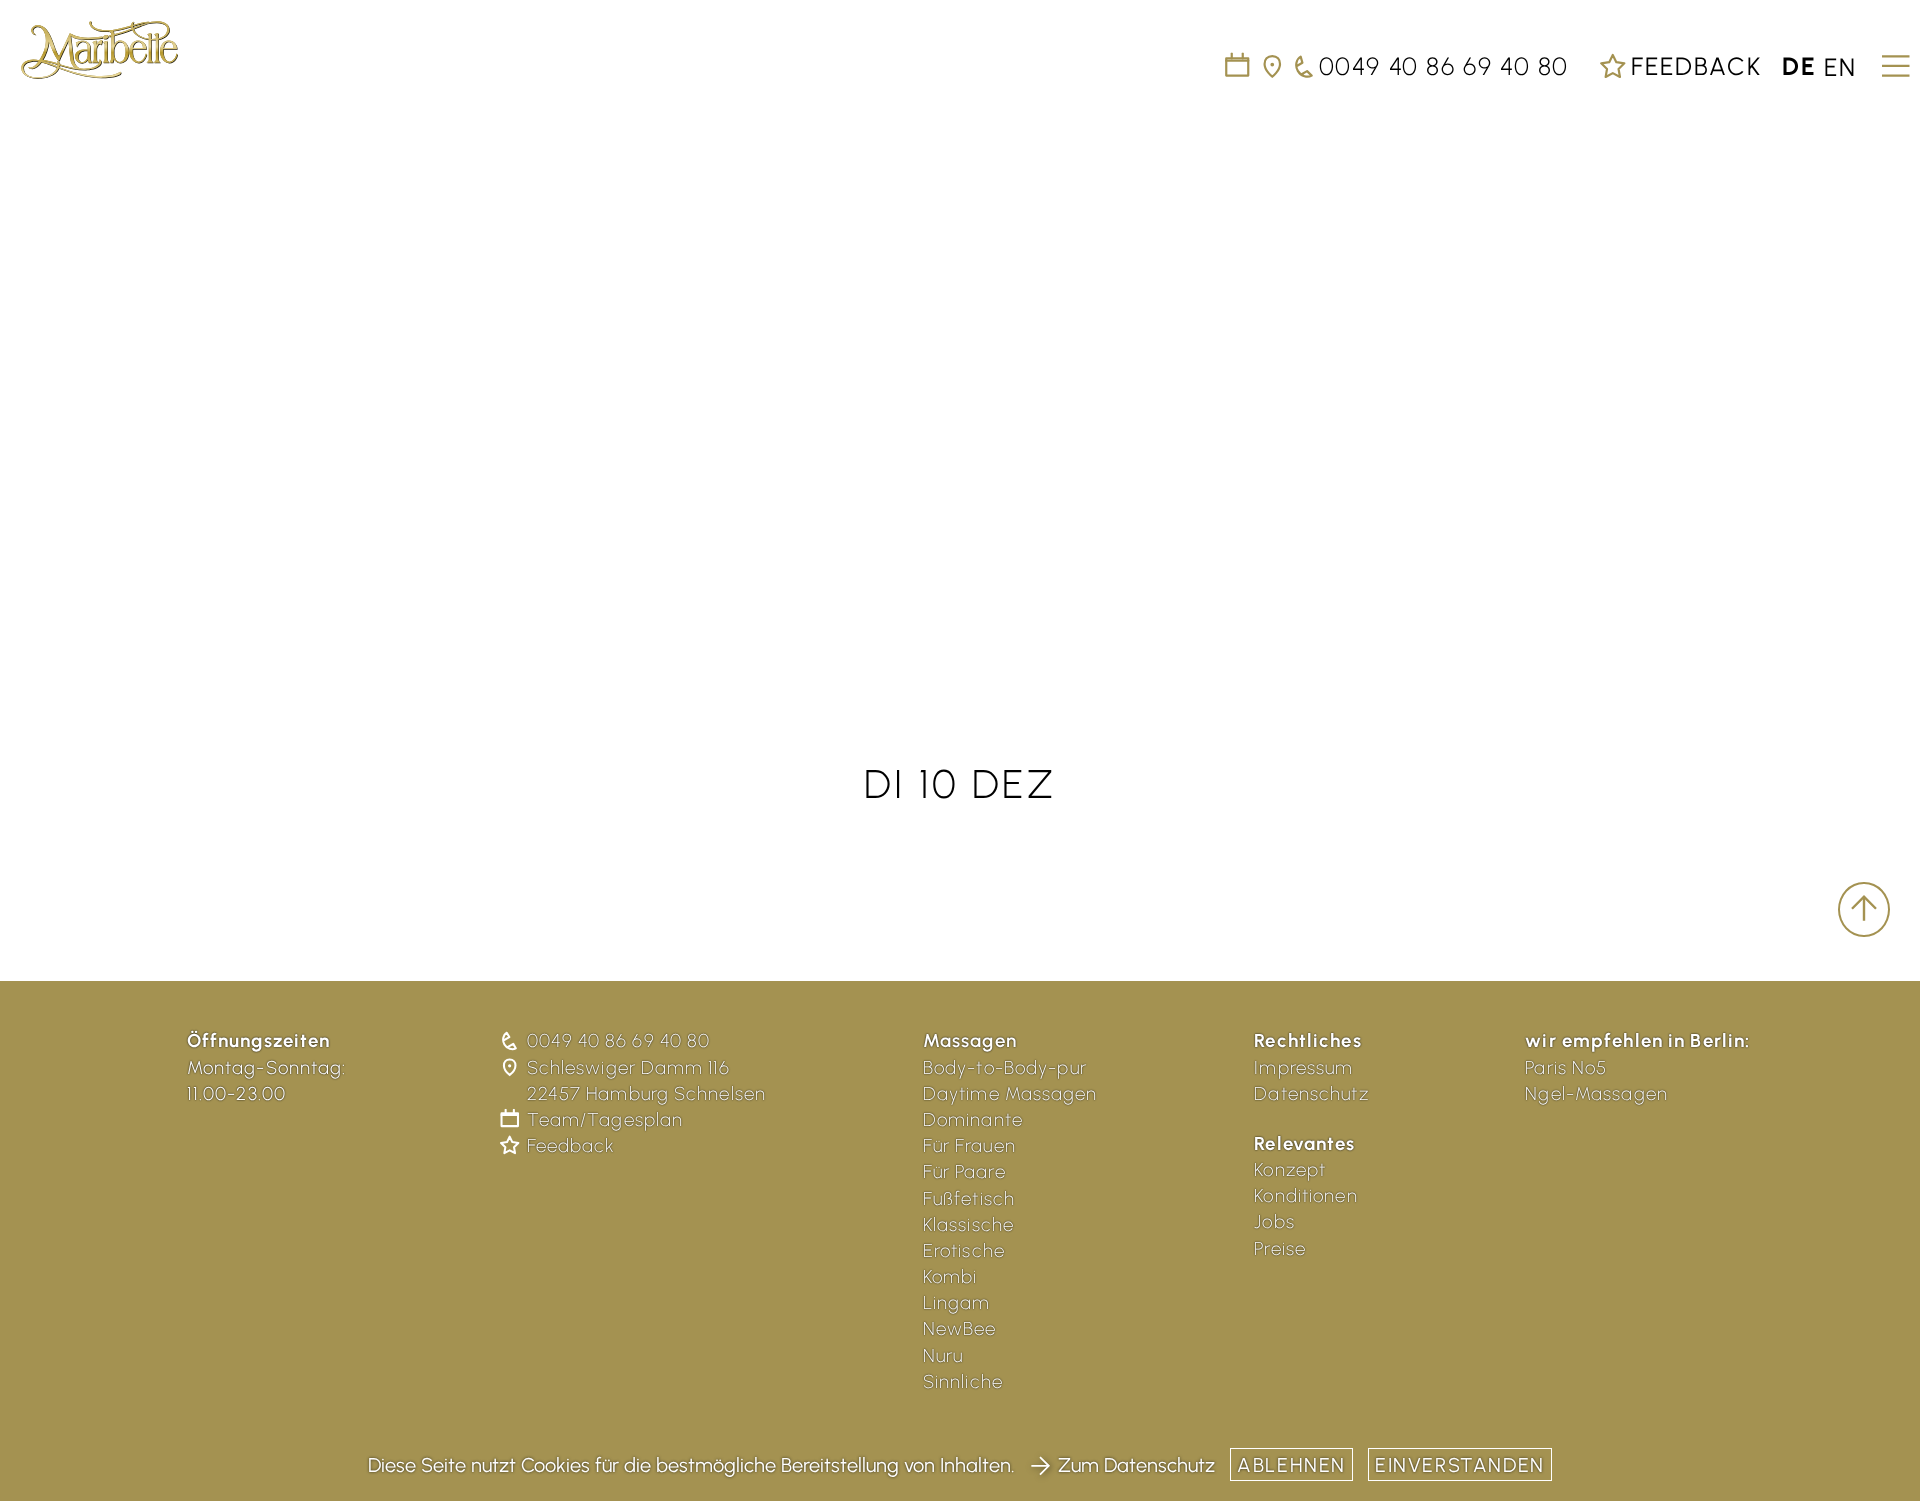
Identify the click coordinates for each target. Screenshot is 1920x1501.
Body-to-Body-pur (1005, 1067)
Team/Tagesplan (605, 1119)
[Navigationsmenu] (1892, 59)
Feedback (1692, 66)
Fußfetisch (969, 1198)
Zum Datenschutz (1136, 1465)
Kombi (950, 1276)
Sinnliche (963, 1381)
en (1840, 66)
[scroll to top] (1864, 910)
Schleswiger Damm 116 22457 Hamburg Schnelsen (646, 1080)
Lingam (957, 1302)
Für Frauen (969, 1145)
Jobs (1274, 1221)
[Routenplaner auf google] (1273, 66)
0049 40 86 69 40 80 (618, 1040)
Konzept (1290, 1169)
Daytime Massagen (1010, 1093)
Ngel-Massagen (1596, 1093)
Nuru (943, 1355)
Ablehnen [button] (1291, 1465)
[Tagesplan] (1238, 66)
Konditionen (1305, 1195)
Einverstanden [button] (1460, 1465)
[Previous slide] (40, 380)
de (1799, 66)
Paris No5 (1566, 1067)
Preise (1280, 1248)
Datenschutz (1311, 1093)
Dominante (973, 1119)
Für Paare (964, 1171)
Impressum (1303, 1067)
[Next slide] (1880, 380)
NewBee (960, 1328)
